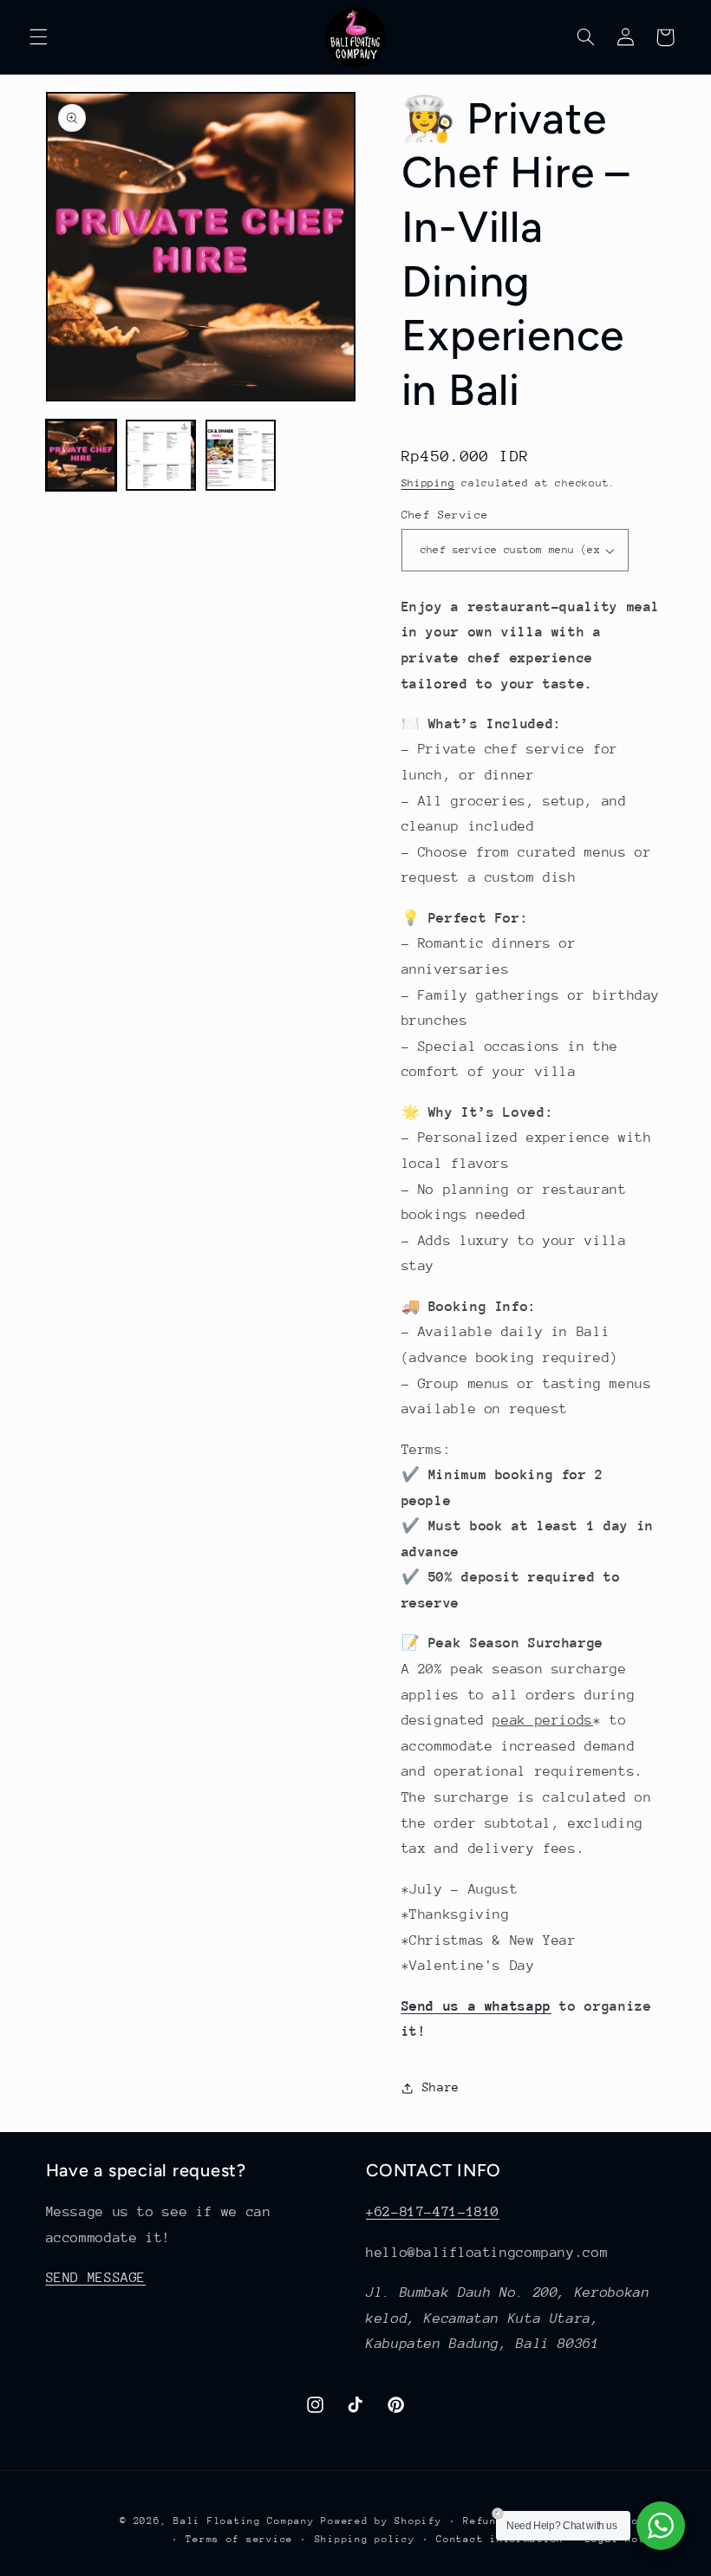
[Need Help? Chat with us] (661, 2526)
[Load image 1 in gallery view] (82, 455)
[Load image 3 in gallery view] (241, 455)
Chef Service (445, 515)
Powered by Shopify (381, 2521)
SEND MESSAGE (96, 2278)
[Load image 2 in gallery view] (161, 455)
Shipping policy (365, 2539)
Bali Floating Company (244, 2521)
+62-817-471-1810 (433, 2212)
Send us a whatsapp (476, 2006)
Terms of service (239, 2539)
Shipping (428, 483)
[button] (38, 37)
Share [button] (441, 2087)
